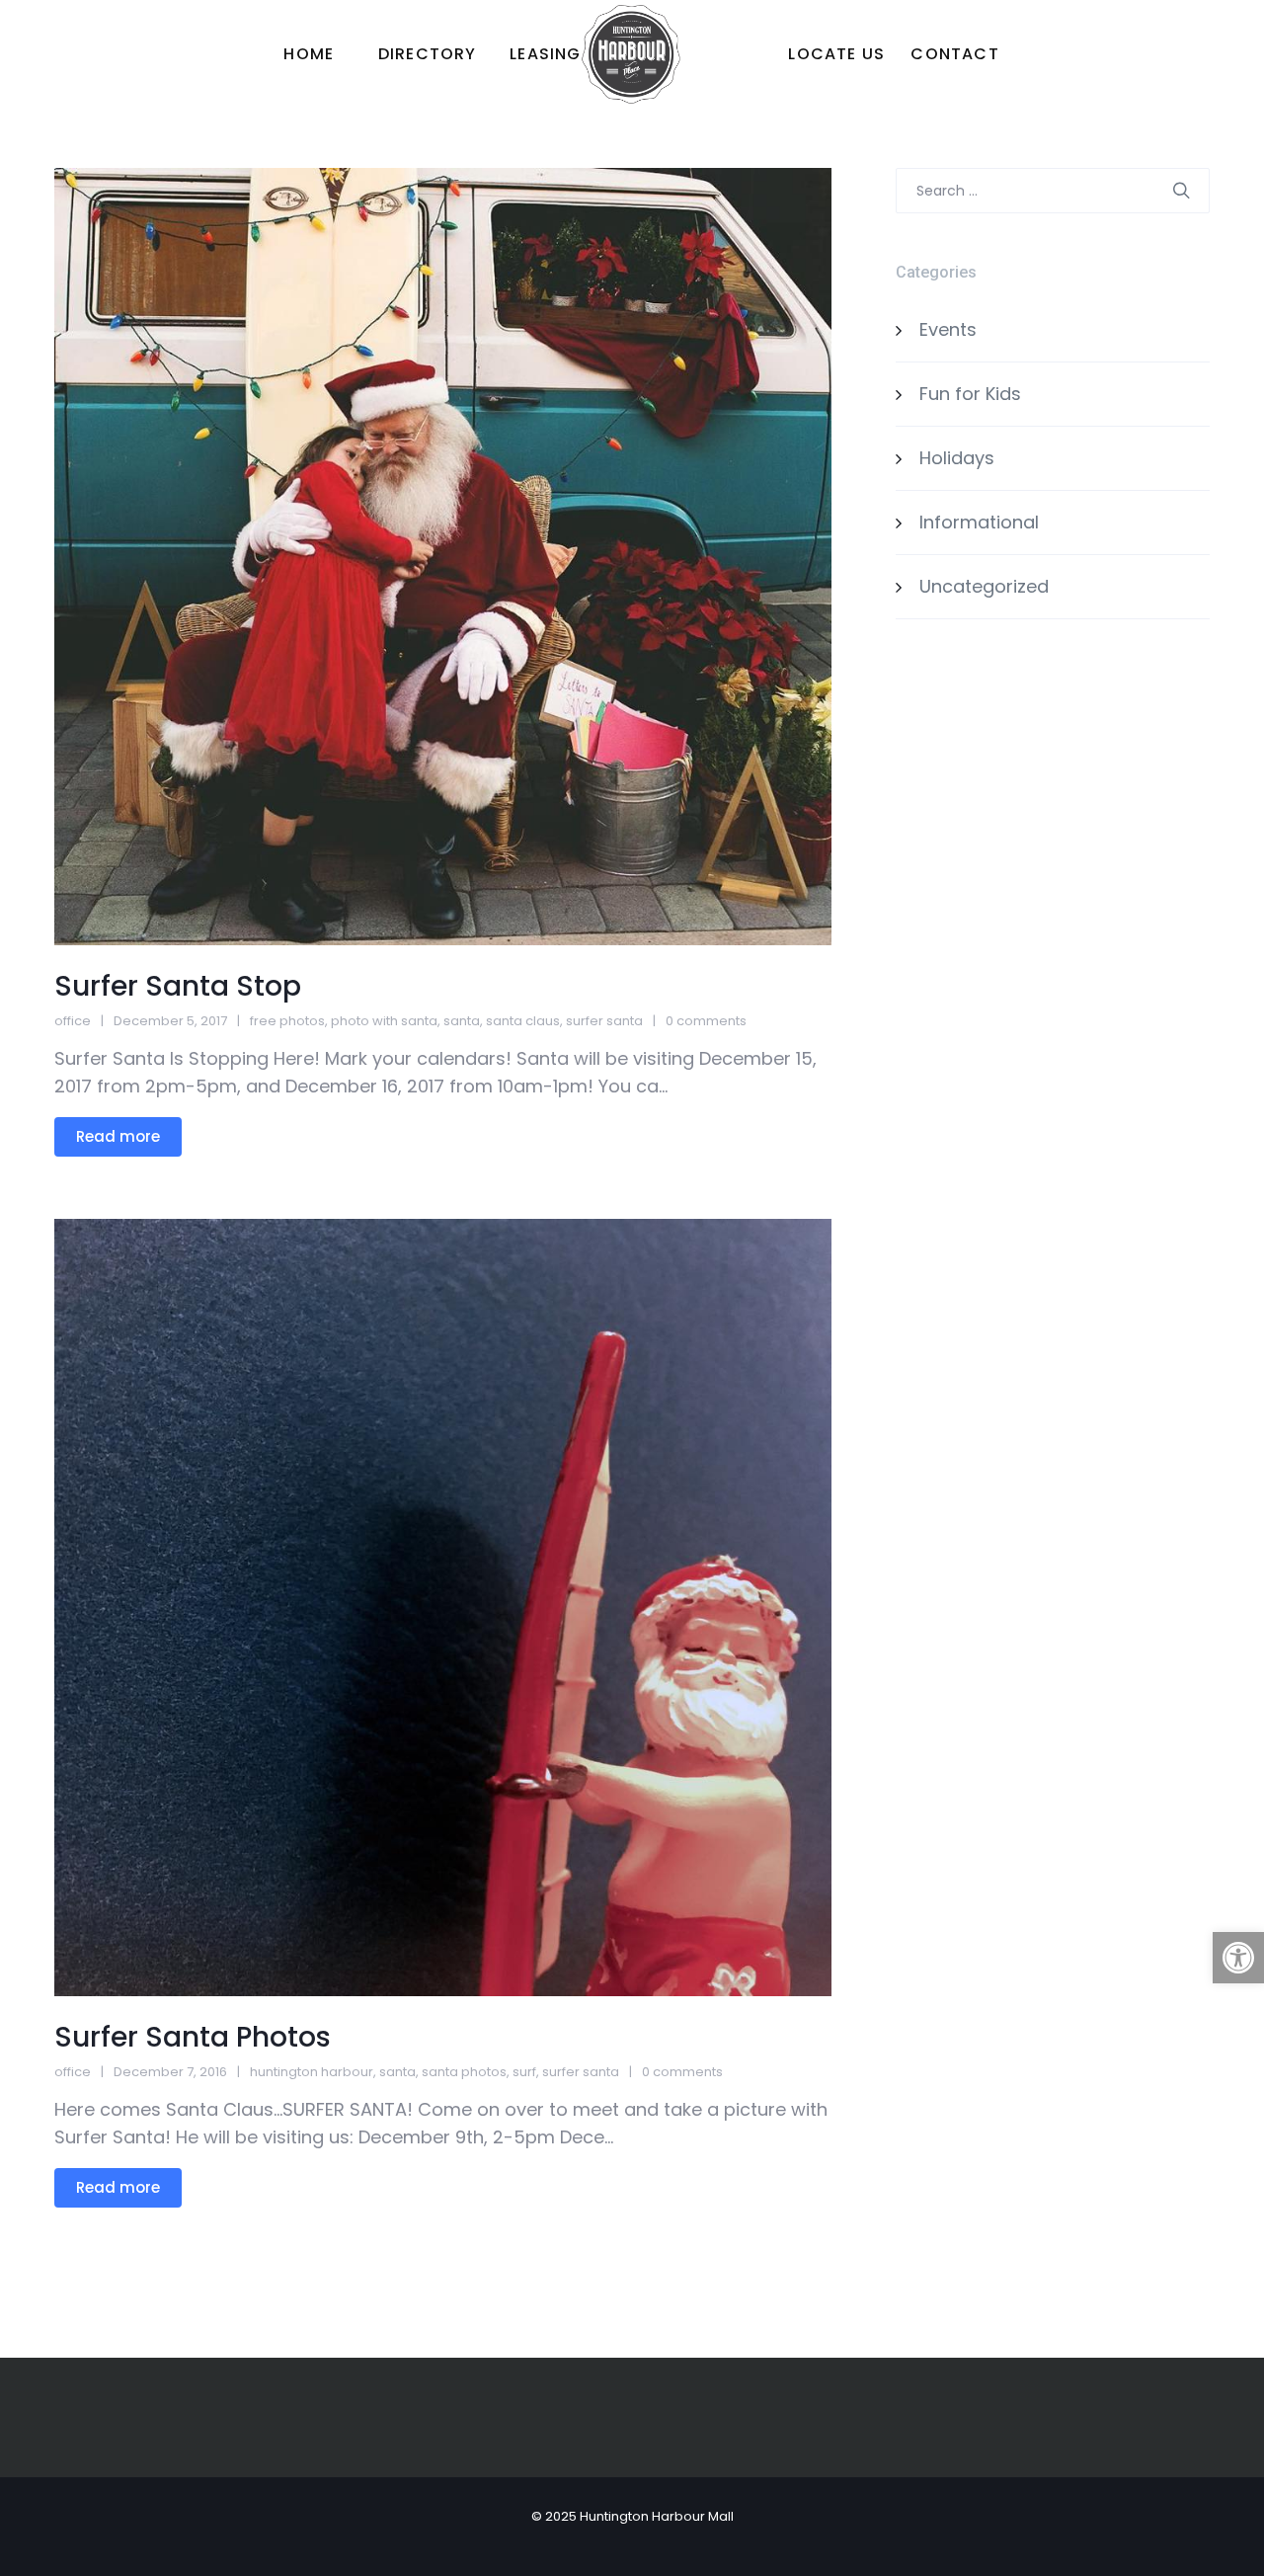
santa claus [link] (523, 1021)
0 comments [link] (706, 1021)
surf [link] (524, 2072)
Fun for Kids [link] (970, 394)
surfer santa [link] (604, 1021)
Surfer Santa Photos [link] (193, 2037)
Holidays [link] (957, 458)
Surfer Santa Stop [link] (178, 986)
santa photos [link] (464, 2072)
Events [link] (948, 329)
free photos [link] (287, 1021)
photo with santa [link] (384, 1021)
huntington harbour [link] (312, 2072)
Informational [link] (979, 522)
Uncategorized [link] (984, 586)
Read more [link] (118, 1136)
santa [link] (462, 1021)
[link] (1238, 1958)
